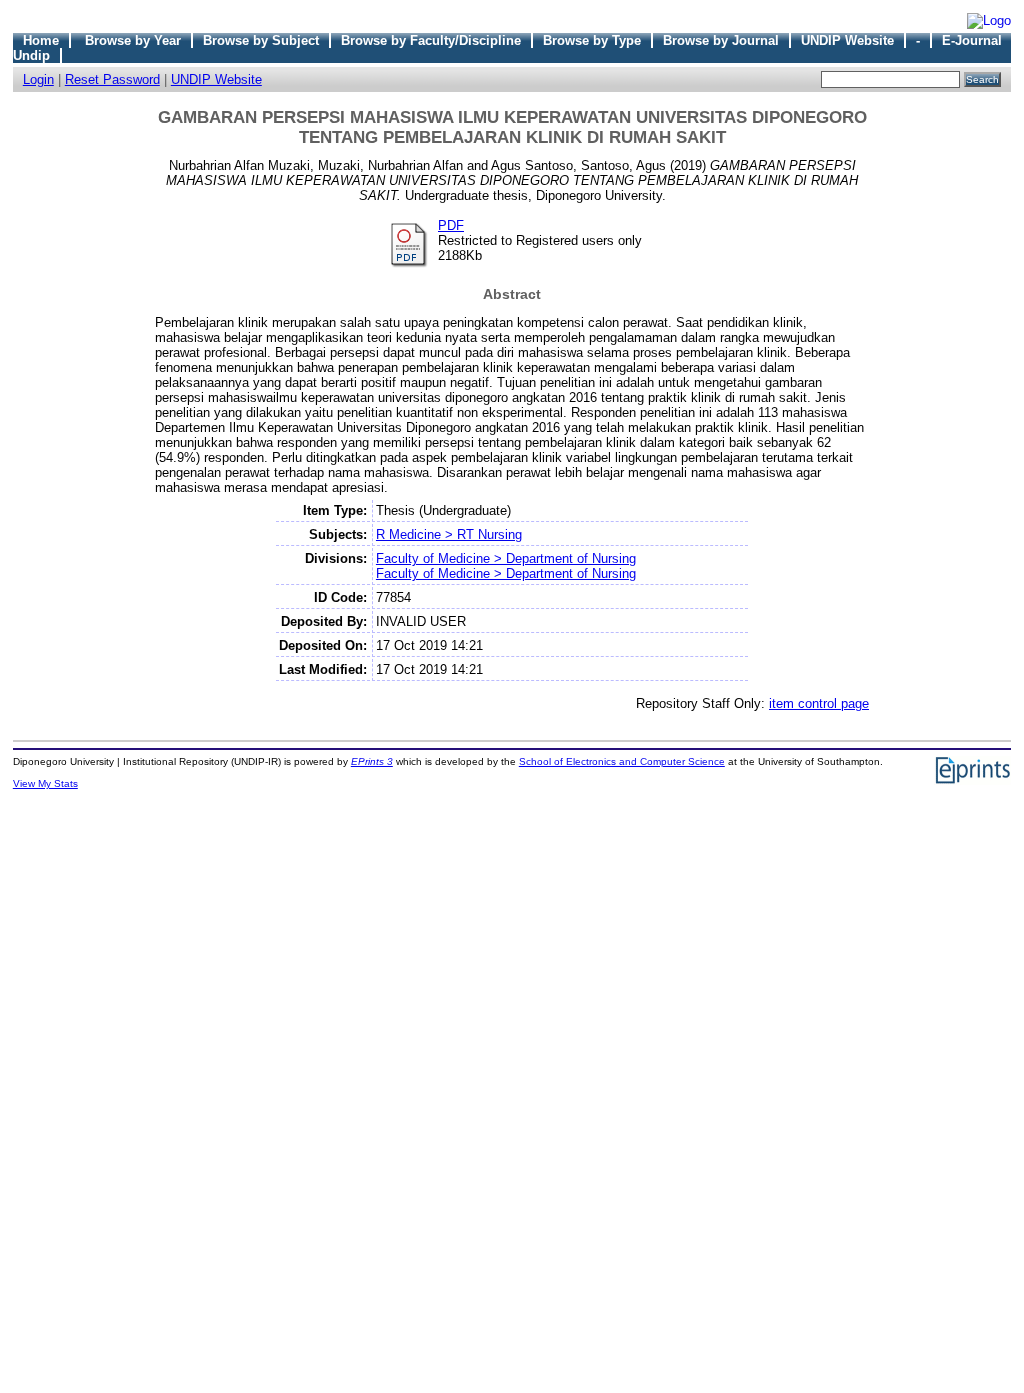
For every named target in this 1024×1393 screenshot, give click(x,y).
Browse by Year (133, 40)
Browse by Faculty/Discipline (431, 40)
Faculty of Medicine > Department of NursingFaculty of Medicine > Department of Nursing (506, 566)
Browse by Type (592, 40)
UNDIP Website (847, 40)
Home (41, 40)
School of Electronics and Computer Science (622, 761)
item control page (819, 703)
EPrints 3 (372, 761)
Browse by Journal (721, 40)
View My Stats (45, 783)
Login (38, 79)
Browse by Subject (261, 40)
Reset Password (112, 79)
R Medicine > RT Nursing (449, 534)
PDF (451, 225)
